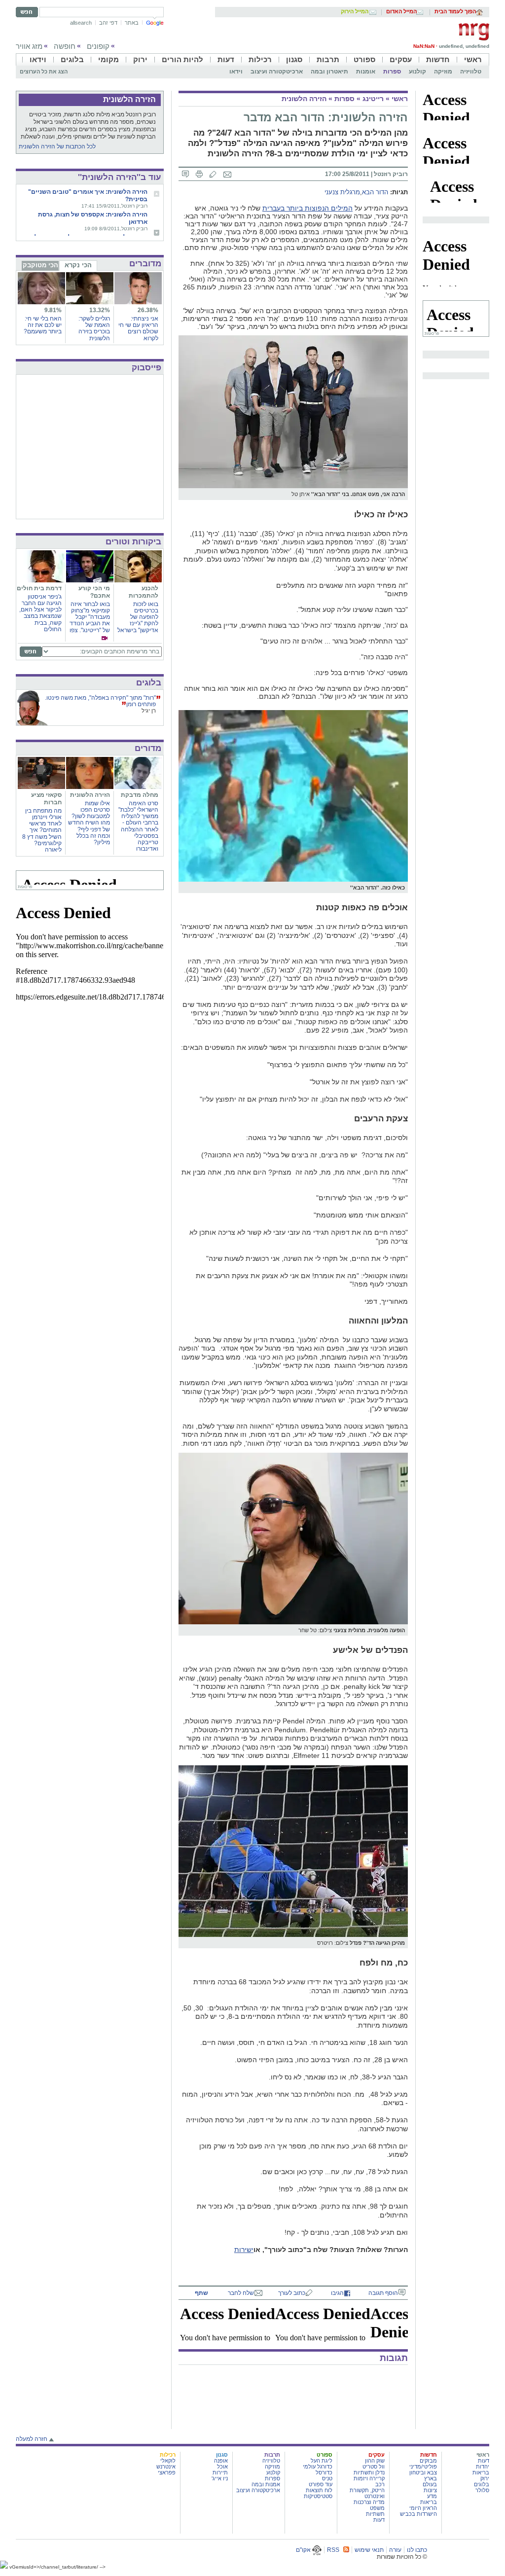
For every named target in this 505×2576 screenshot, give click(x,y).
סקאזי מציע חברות (46, 799)
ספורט (364, 59)
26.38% (148, 310)
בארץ (431, 2478)
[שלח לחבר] (227, 174)
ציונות (430, 2490)
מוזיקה (443, 72)
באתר (132, 23)
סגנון (294, 59)
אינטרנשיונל (162, 2467)
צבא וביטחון (423, 2472)
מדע (432, 2496)
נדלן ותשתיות (369, 2472)
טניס (327, 2478)
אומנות (366, 72)
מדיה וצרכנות (369, 2502)
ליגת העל (322, 2461)
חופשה (65, 46)
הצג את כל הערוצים (44, 72)
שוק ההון (375, 2461)
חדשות (438, 59)
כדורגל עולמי (318, 2467)
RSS (333, 2550)
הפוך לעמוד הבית (455, 12)
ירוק (140, 59)
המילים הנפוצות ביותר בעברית (307, 208)
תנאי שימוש (369, 2550)
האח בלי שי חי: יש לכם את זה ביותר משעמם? (43, 325)
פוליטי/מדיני (423, 2467)
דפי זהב (108, 23)
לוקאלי (168, 2461)
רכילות (260, 59)
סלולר (482, 2490)
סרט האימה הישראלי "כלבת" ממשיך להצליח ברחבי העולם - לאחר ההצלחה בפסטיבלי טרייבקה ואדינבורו (138, 826)
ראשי (473, 59)
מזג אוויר (29, 46)
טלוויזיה (471, 72)
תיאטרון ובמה (329, 72)
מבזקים (428, 2461)
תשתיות (375, 2514)
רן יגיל (149, 711)
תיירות (220, 2472)
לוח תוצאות (319, 2490)
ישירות (244, 2250)
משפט (377, 2508)
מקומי (108, 59)
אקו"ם (304, 2550)
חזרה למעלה (32, 2439)
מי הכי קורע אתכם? (94, 592)
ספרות (392, 72)
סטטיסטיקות (318, 2496)
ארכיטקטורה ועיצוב (277, 72)
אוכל (222, 2467)
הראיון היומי (423, 2508)
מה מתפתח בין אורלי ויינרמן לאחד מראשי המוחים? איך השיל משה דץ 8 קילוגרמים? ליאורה (42, 830)
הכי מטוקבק (40, 265)
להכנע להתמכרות (144, 592)
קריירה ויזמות (369, 2478)
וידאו (38, 59)
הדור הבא (375, 192)
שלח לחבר (241, 2293)
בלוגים (72, 59)
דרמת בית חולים (39, 588)
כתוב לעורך (292, 2293)
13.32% (100, 310)
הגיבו (337, 2293)
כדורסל (324, 2472)
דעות (226, 59)
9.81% (53, 310)
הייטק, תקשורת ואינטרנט (367, 2493)
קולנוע (417, 72)
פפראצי (167, 2472)
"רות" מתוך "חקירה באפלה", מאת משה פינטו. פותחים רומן (100, 701)
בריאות (481, 2472)
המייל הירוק (355, 12)
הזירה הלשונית (304, 99)
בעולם (430, 2484)
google (155, 23)
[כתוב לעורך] (213, 174)
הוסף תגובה (383, 2293)
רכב (380, 2484)
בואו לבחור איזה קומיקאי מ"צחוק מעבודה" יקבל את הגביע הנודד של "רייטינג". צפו (90, 617)
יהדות (483, 2467)
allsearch (81, 23)
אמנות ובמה (266, 2484)
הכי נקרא (78, 265)
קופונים (98, 46)
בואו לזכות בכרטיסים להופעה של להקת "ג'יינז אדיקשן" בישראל (138, 617)
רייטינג (373, 99)
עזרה (395, 2550)
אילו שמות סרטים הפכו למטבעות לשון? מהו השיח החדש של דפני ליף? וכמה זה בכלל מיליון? (89, 823)
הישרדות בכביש (418, 2514)
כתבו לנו (417, 2550)
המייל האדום (401, 12)
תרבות (328, 59)
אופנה (221, 2461)
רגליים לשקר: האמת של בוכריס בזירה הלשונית (94, 328)
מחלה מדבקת (140, 795)
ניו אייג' (220, 2478)
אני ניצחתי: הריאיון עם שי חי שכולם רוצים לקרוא (138, 328)
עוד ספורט (321, 2484)
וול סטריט (374, 2467)
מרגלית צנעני (342, 192)
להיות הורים (182, 59)
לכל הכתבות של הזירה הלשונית (57, 146)
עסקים (401, 59)
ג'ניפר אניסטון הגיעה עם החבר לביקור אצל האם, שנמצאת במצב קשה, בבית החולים (40, 613)
